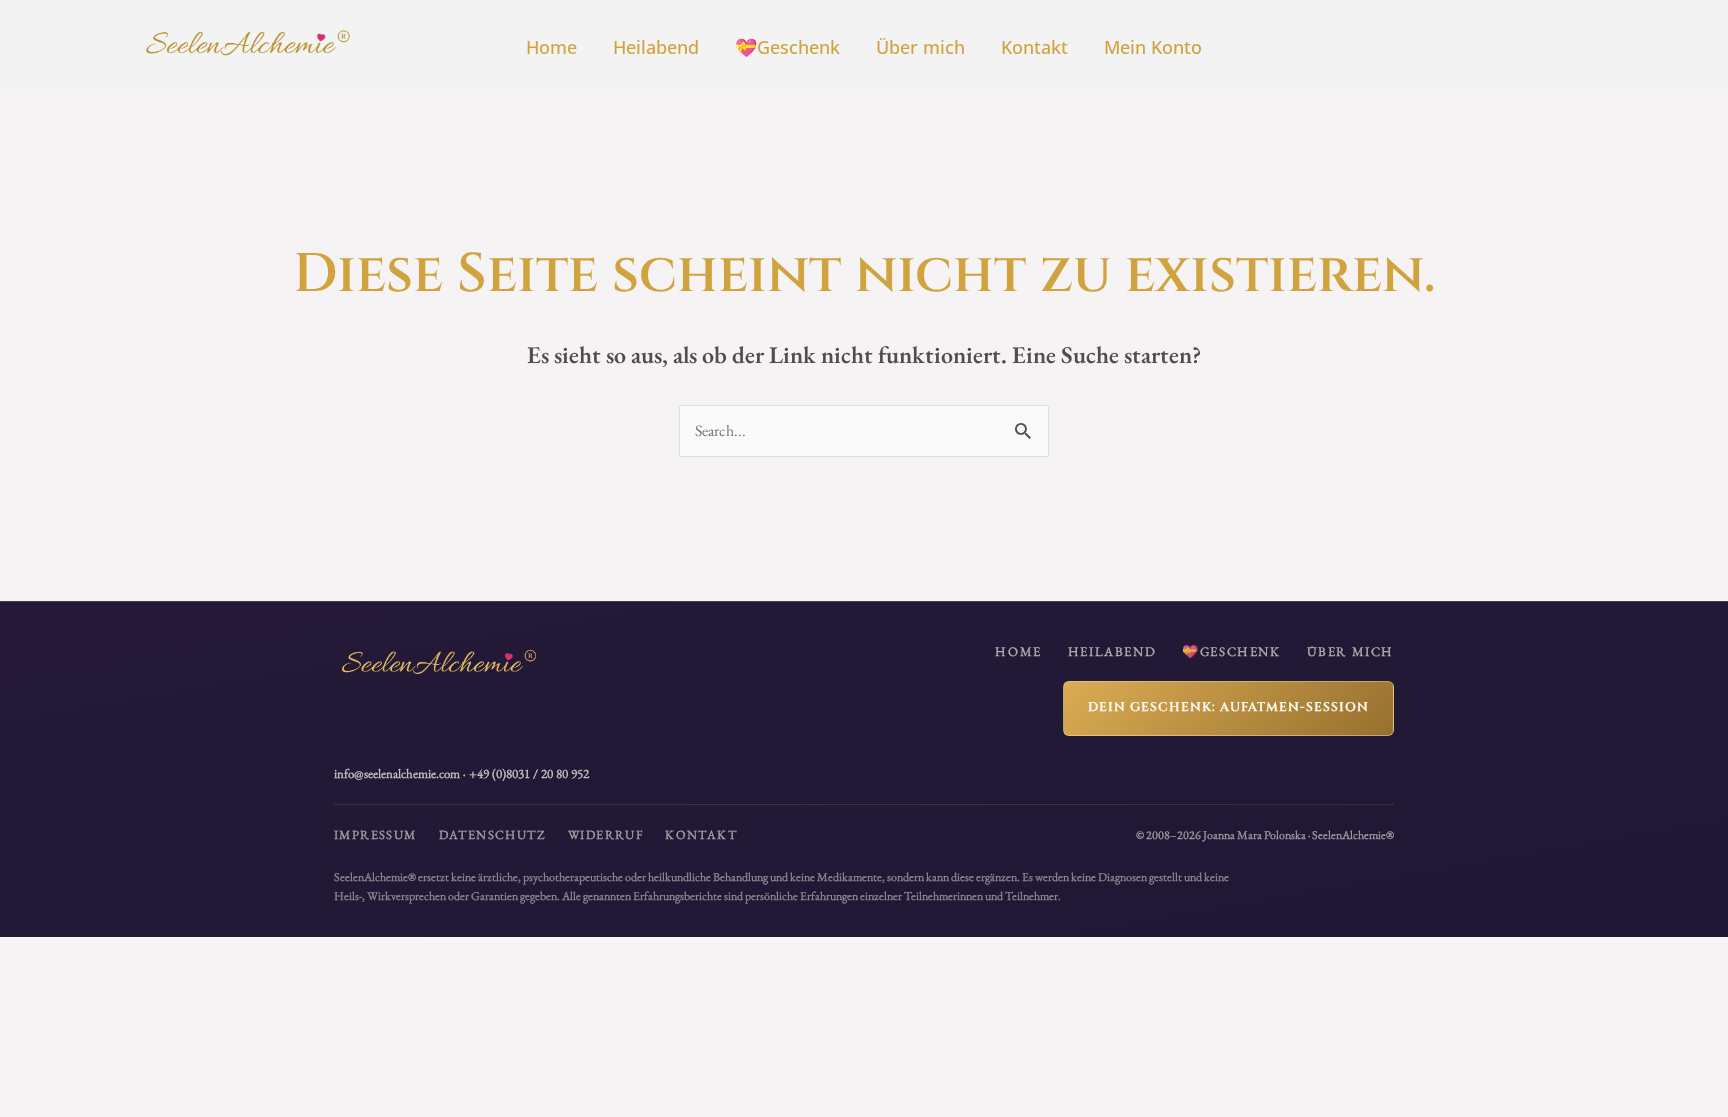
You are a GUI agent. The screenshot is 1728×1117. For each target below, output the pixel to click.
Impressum (375, 834)
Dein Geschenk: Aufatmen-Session (1228, 707)
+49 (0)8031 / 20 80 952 (529, 773)
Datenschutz (492, 834)
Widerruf (605, 834)
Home (551, 47)
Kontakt (1034, 47)
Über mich (920, 47)
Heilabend (656, 47)
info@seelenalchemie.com (397, 773)
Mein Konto (1153, 47)
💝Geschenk (787, 47)
